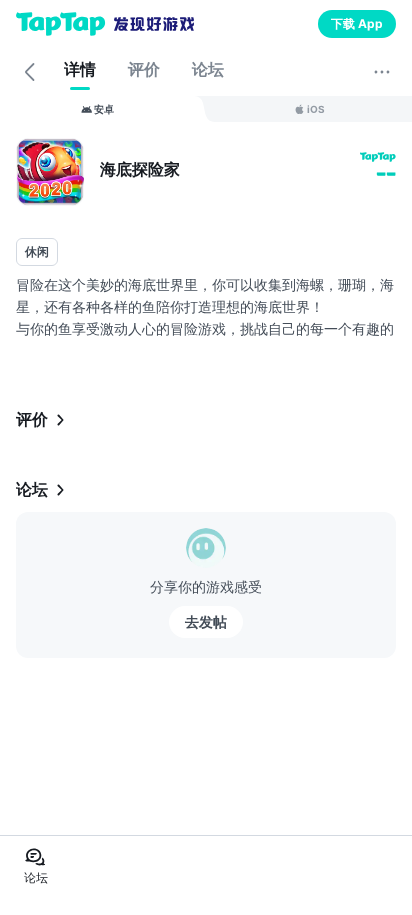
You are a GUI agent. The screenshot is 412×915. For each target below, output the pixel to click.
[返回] (30, 72)
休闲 (37, 251)
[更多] (382, 72)
